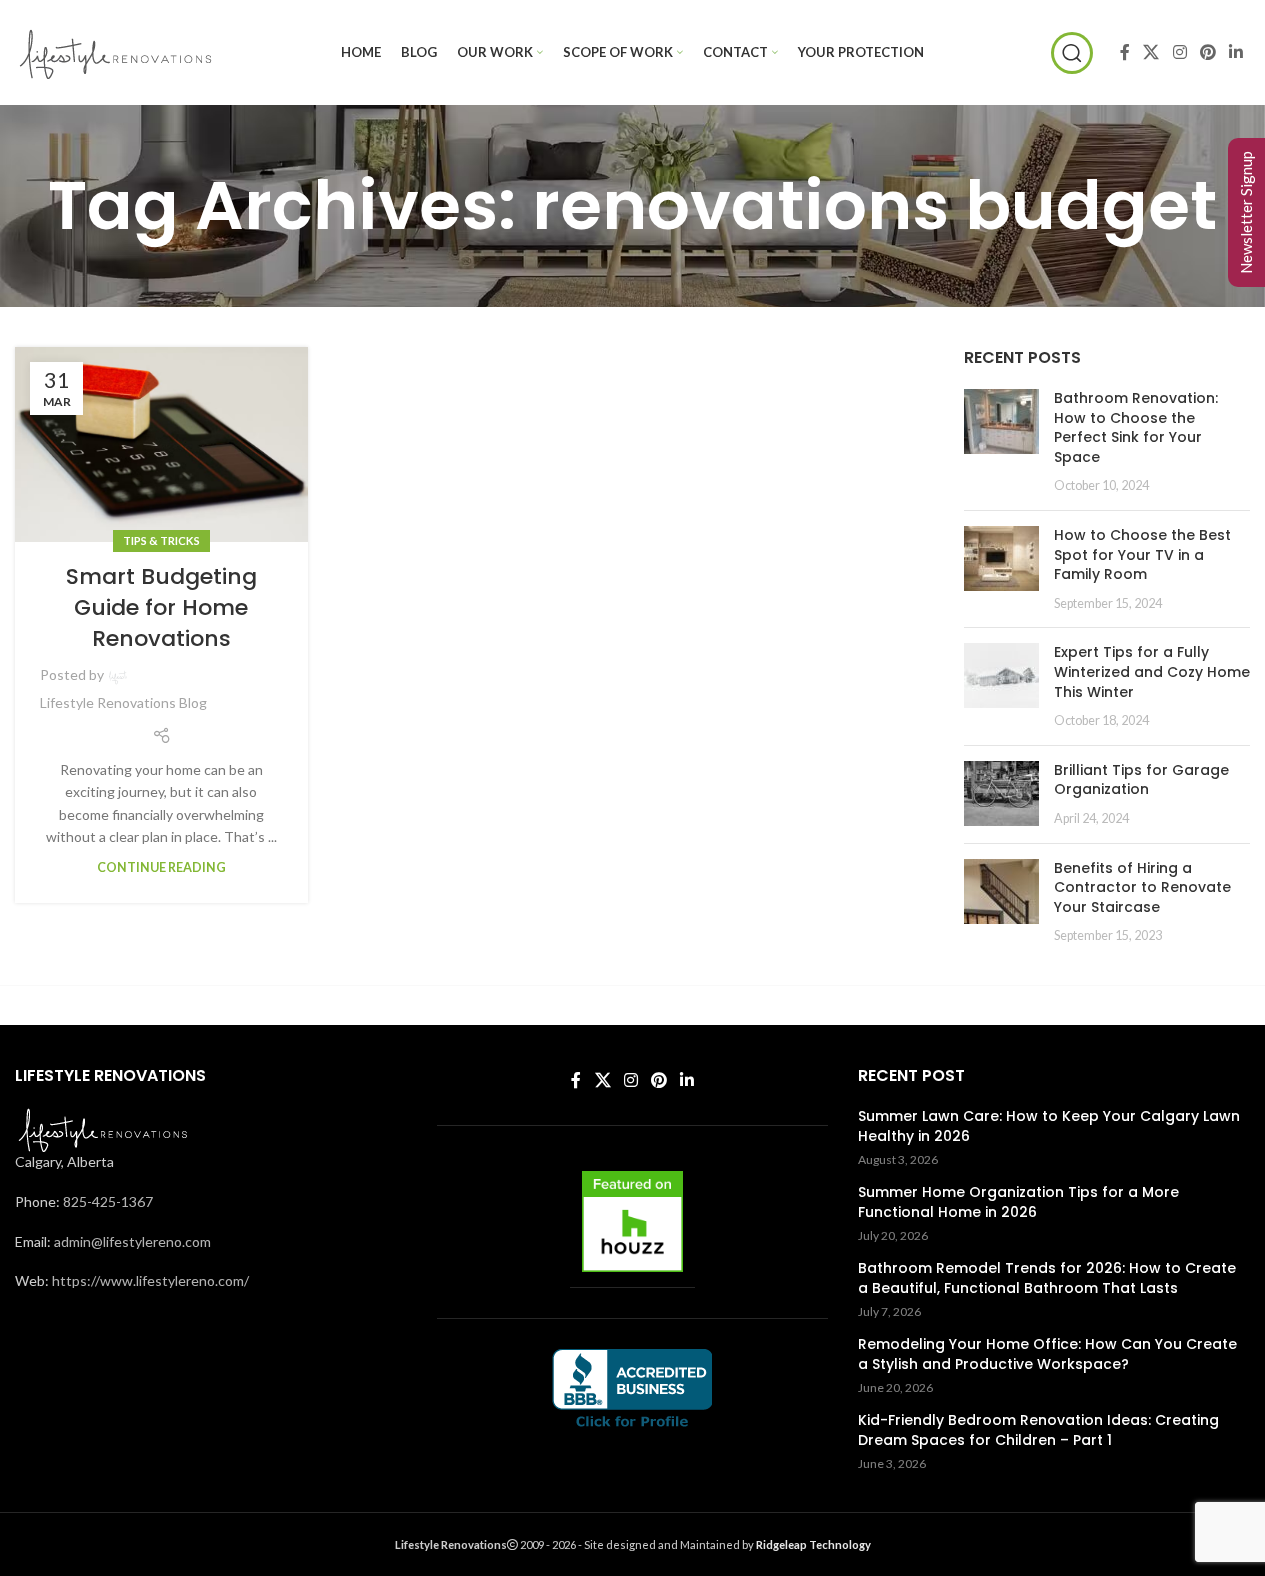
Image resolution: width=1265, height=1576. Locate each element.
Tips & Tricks (161, 540)
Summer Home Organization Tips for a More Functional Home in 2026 (1018, 1202)
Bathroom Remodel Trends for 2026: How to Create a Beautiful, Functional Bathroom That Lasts (1047, 1278)
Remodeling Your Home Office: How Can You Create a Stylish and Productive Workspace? (1047, 1354)
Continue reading (161, 867)
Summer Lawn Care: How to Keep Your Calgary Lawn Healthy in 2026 (1049, 1126)
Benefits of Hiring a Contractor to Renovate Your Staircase (1142, 887)
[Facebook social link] (1125, 52)
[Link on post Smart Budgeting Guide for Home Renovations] (161, 444)
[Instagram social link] (1179, 52)
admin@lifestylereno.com (132, 1241)
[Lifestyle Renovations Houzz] (632, 1221)
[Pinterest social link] (1207, 52)
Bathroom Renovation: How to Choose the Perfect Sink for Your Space (1136, 427)
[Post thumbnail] (1001, 442)
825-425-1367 (108, 1201)
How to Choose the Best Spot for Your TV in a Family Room (1142, 554)
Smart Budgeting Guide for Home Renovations (161, 607)
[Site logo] (115, 50)
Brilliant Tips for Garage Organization (1141, 780)
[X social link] (1151, 52)
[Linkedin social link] (1236, 52)
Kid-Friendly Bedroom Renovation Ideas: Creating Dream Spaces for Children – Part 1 (1038, 1430)
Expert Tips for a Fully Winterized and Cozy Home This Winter (1152, 671)
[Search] (1072, 53)
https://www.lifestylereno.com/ (150, 1280)
